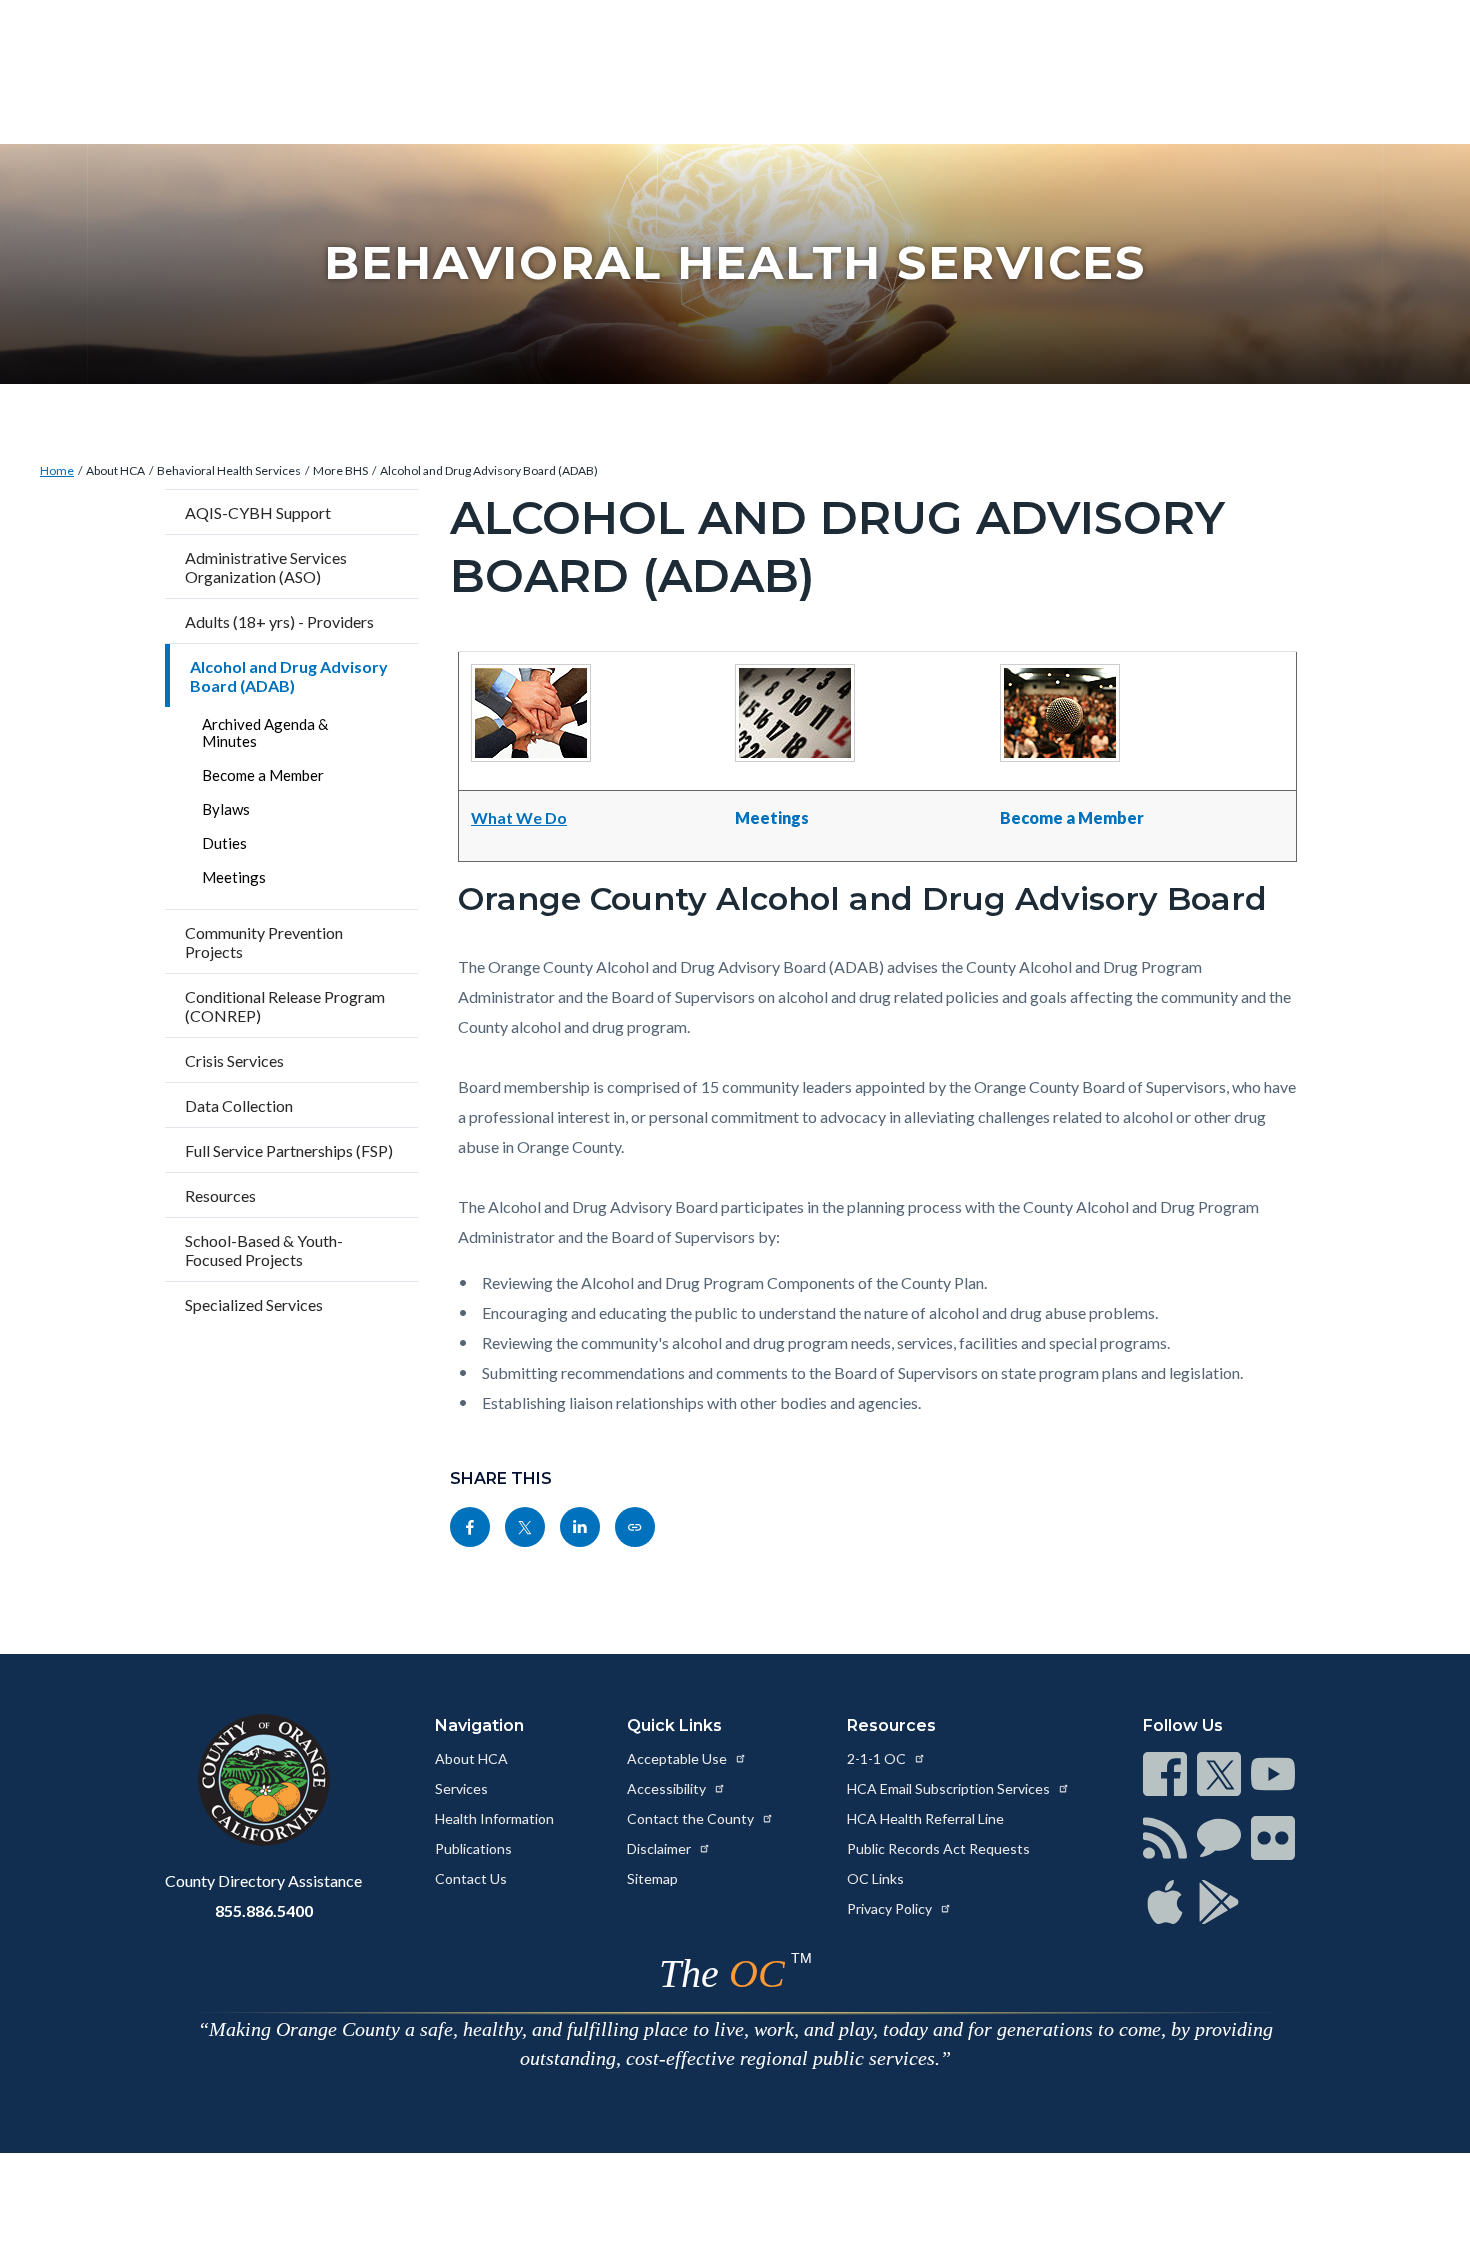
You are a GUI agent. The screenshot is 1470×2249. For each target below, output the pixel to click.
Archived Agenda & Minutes (265, 732)
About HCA (115, 470)
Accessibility (668, 1788)
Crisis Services (234, 1060)
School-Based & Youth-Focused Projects (264, 1250)
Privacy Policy (891, 1908)
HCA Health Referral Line (925, 1818)
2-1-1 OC (878, 1758)
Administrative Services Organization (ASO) (266, 567)
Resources (220, 1195)
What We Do (519, 817)
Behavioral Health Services (229, 470)
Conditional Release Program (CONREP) (285, 1006)
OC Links (875, 1878)
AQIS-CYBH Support (258, 512)
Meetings (234, 877)
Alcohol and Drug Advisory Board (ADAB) (489, 470)
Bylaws (226, 809)
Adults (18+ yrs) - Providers (279, 621)
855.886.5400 (264, 1910)
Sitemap (652, 1878)
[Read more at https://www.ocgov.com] (263, 1780)
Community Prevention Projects (264, 942)
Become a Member (263, 775)
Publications (473, 1848)
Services (461, 1788)
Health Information (494, 1818)
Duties (224, 843)
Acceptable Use (678, 1758)
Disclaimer (660, 1848)
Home (57, 470)
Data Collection (239, 1105)
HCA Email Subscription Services (950, 1788)
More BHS (340, 470)
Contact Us (471, 1878)
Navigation (479, 1725)
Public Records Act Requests (938, 1848)
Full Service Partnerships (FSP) (289, 1150)
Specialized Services (254, 1304)
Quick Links (674, 1725)
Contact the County (692, 1818)
